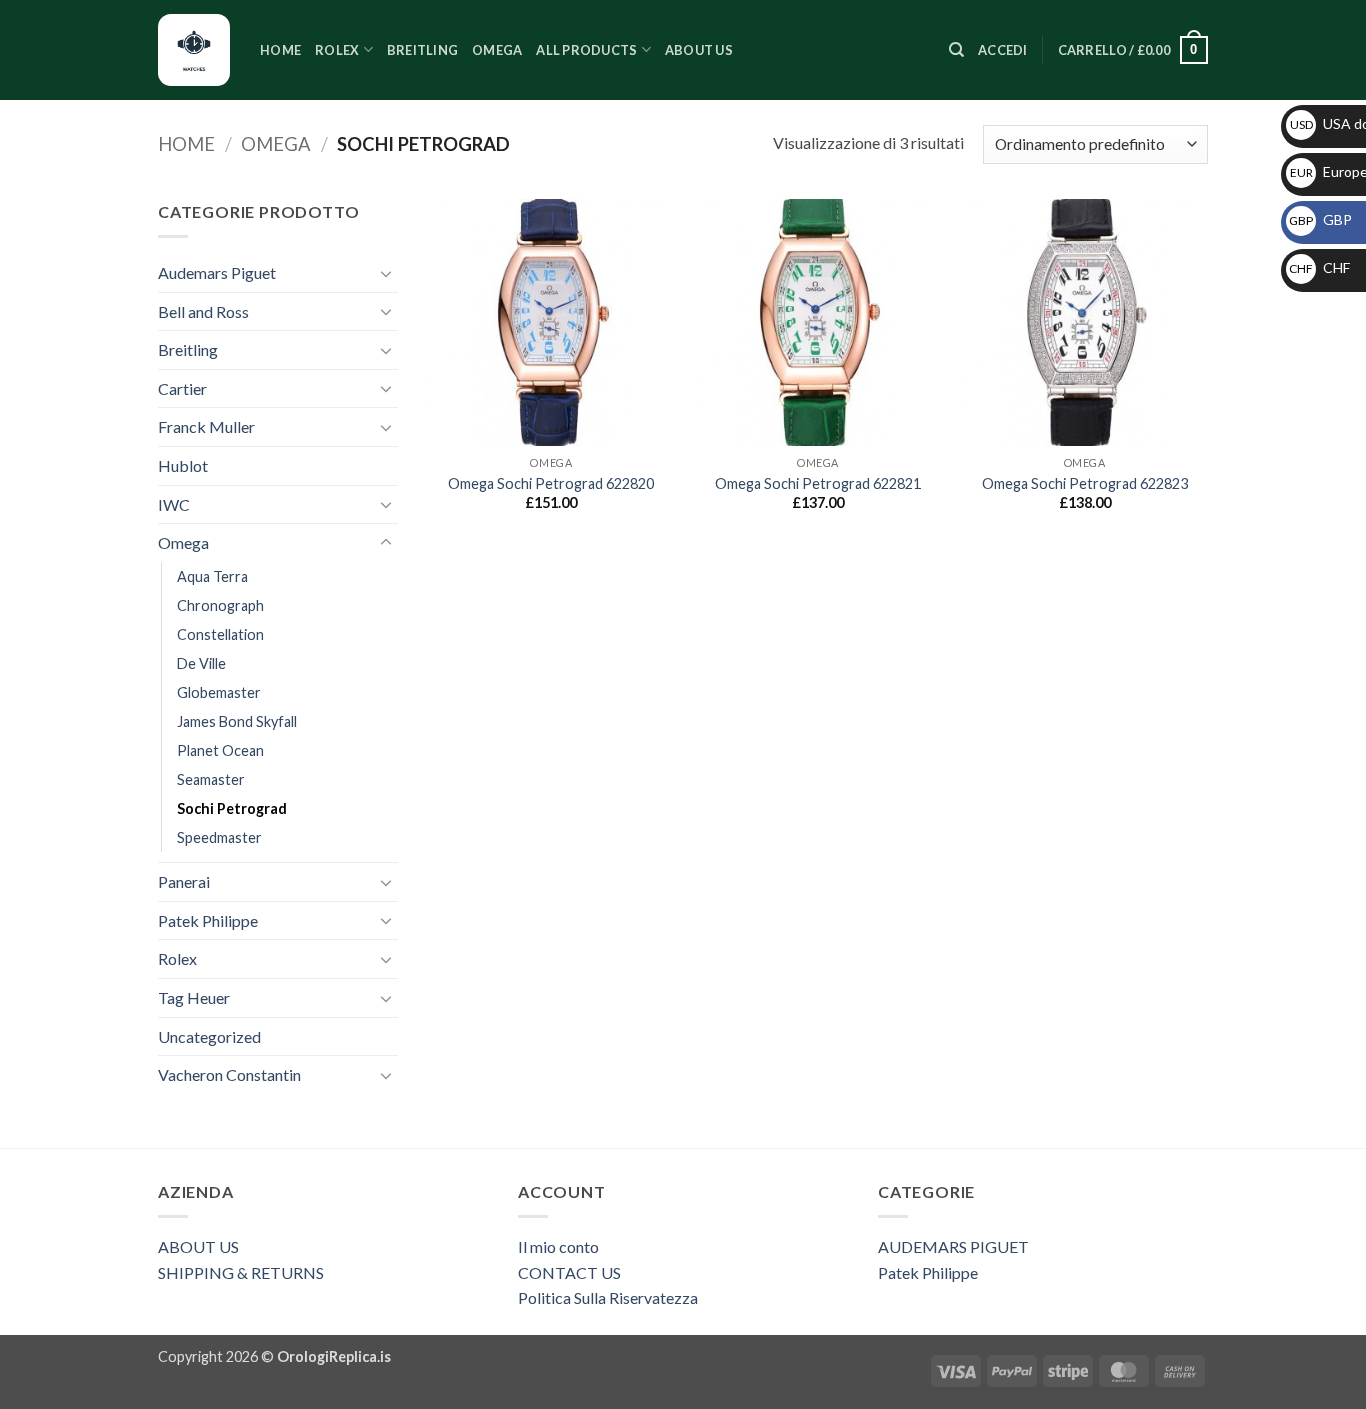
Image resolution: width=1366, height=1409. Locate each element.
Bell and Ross (203, 311)
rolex (337, 50)
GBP (1320, 219)
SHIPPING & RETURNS (241, 1272)
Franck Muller (206, 426)
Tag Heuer (194, 997)
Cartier (182, 388)
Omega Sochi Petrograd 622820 (551, 483)
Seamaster (211, 779)
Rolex (177, 958)
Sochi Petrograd (232, 808)
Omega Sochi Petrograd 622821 (818, 483)
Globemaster (219, 692)
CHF (1319, 267)
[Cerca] (956, 50)
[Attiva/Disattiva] (386, 273)
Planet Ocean (220, 750)
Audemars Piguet (217, 272)
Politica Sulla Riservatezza (608, 1297)
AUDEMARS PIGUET (953, 1246)
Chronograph (220, 605)
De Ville (201, 663)
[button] (1003, 50)
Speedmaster (219, 837)
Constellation (220, 634)
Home (280, 50)
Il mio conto (558, 1246)
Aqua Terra (212, 576)
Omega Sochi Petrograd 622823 (1085, 483)
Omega (497, 50)
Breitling (422, 50)
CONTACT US (569, 1272)
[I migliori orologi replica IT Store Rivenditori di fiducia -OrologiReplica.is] (194, 50)
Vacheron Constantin (229, 1074)
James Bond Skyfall (237, 721)
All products (586, 50)
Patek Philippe (208, 920)
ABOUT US (198, 1246)
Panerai (184, 881)
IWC (174, 504)
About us (699, 50)
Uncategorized (209, 1036)
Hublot (183, 465)
